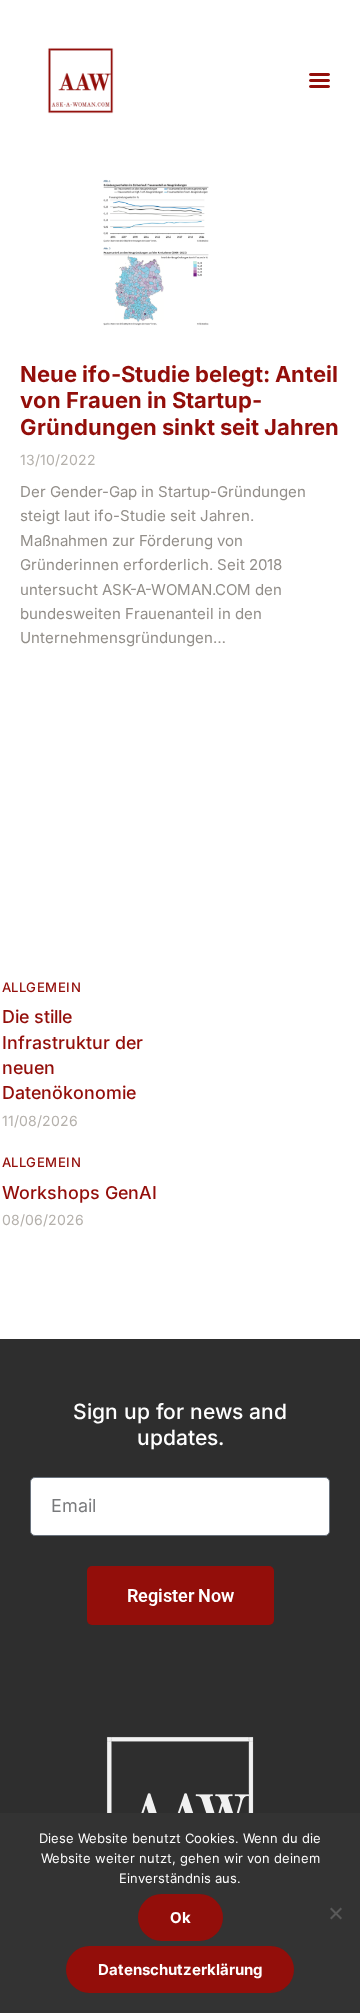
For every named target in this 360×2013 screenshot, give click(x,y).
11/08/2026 (40, 1120)
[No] (335, 1913)
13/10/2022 (58, 459)
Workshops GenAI (79, 1192)
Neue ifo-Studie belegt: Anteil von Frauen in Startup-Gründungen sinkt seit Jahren (179, 400)
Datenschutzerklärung (180, 1969)
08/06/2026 (43, 1219)
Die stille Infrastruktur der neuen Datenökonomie (72, 1054)
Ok (180, 1917)
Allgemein (41, 987)
